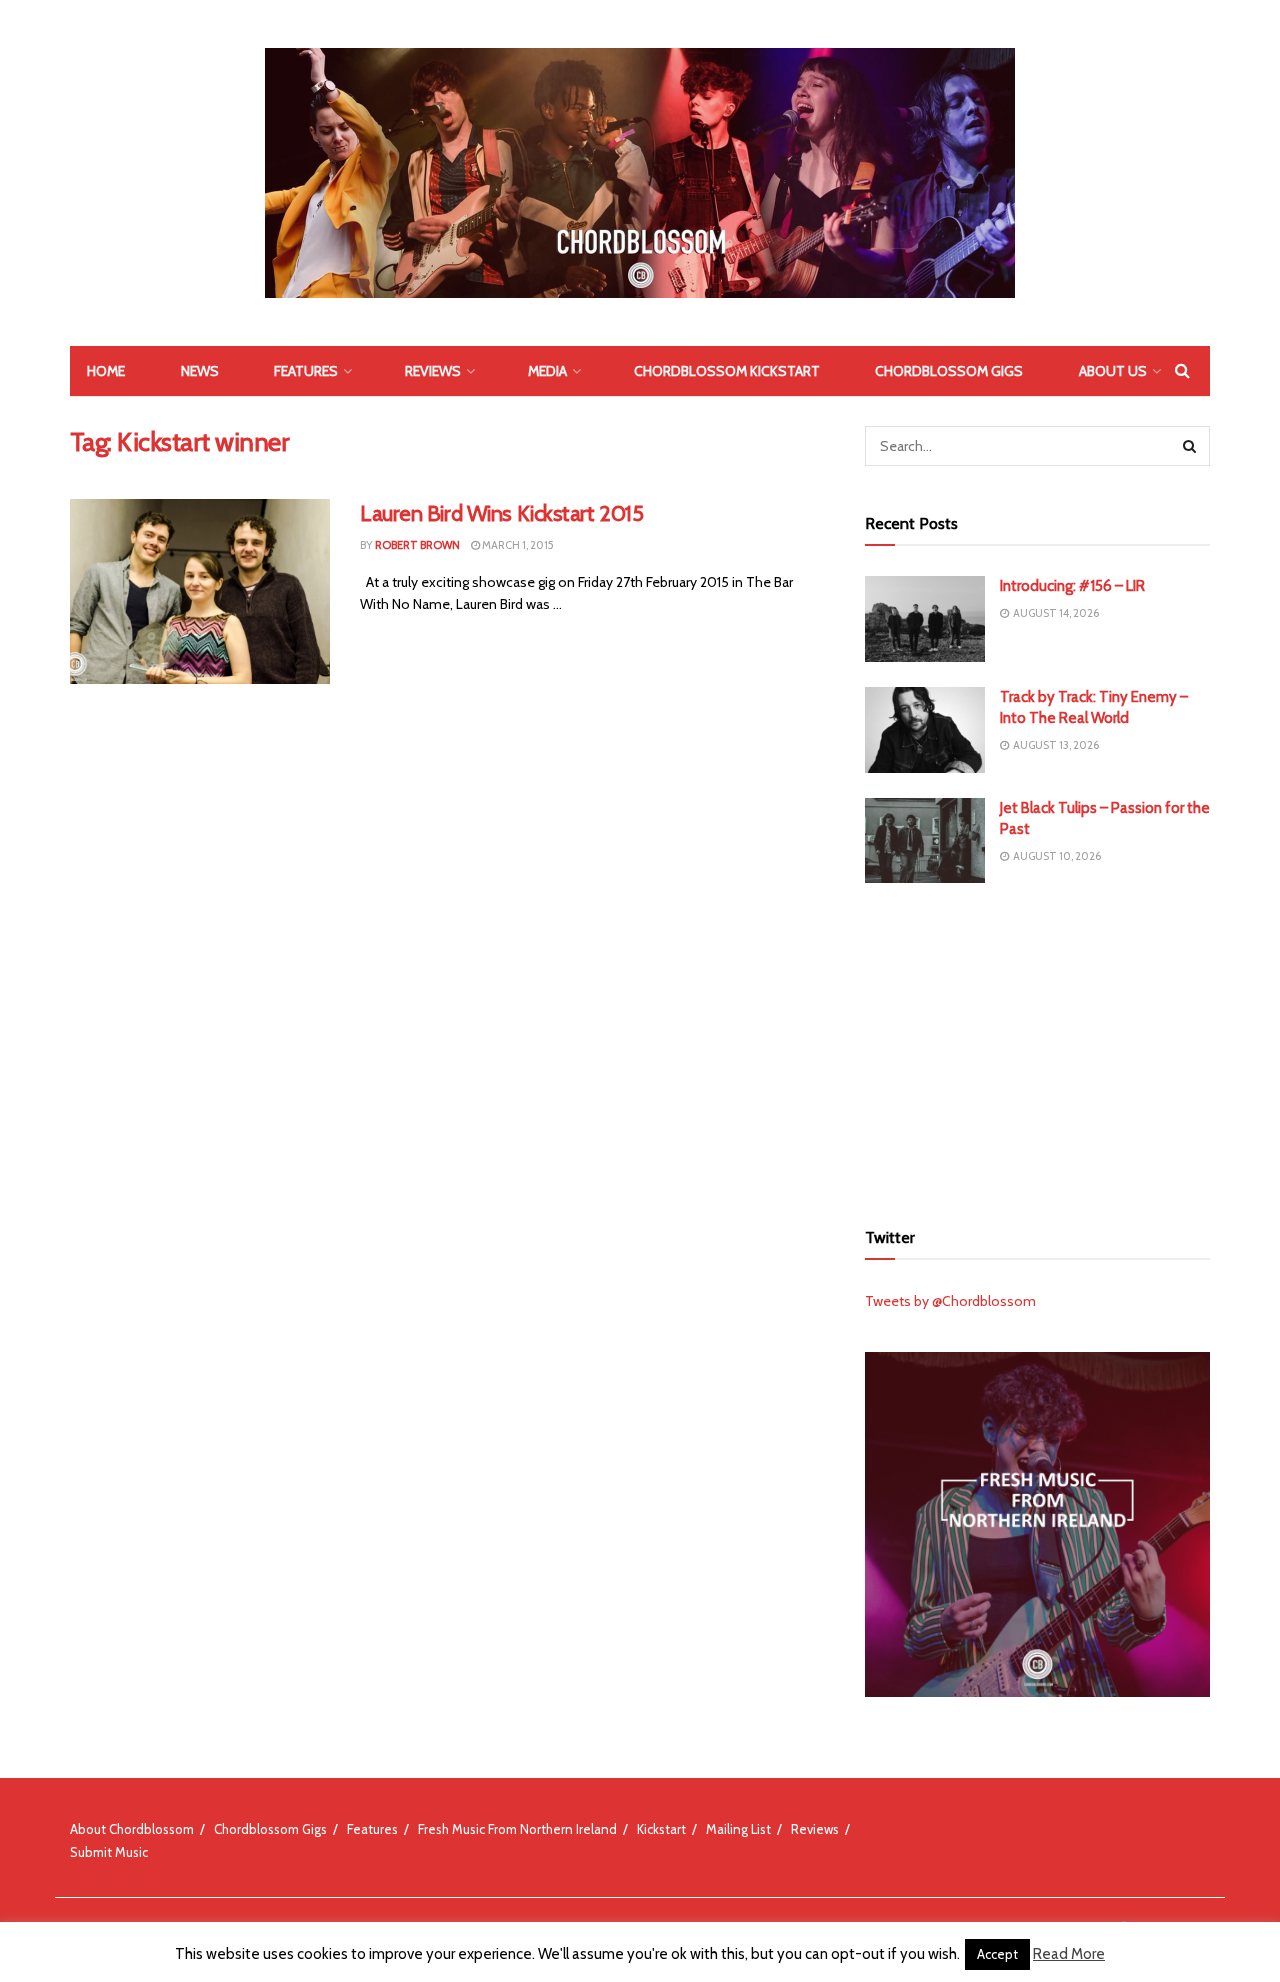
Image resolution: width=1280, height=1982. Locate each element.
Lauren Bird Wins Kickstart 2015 (501, 513)
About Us (1113, 371)
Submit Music (109, 1852)
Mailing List (738, 1829)
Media (547, 371)
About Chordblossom (132, 1829)
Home (106, 371)
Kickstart (661, 1829)
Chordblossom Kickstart (727, 371)
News (200, 371)
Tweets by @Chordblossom (950, 1301)
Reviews (433, 371)
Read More (1069, 1954)
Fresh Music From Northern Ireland (517, 1829)
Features (306, 371)
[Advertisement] (1038, 1048)
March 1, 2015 (517, 545)
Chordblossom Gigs (949, 371)
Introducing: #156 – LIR (1072, 586)
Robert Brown (417, 545)
